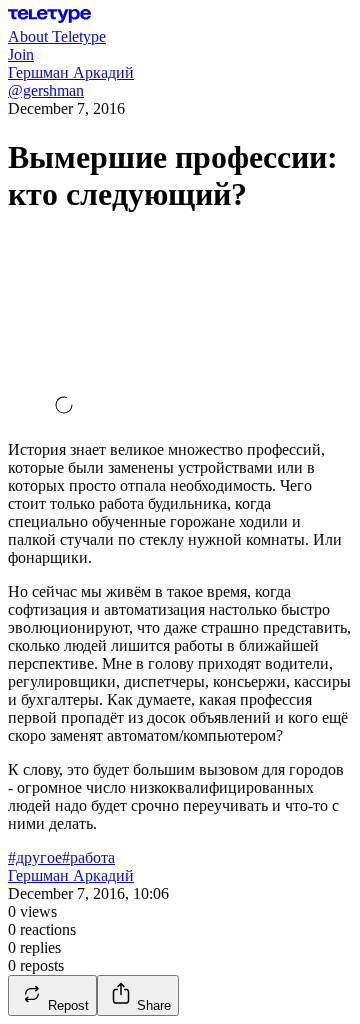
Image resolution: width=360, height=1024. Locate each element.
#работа (88, 857)
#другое (35, 857)
